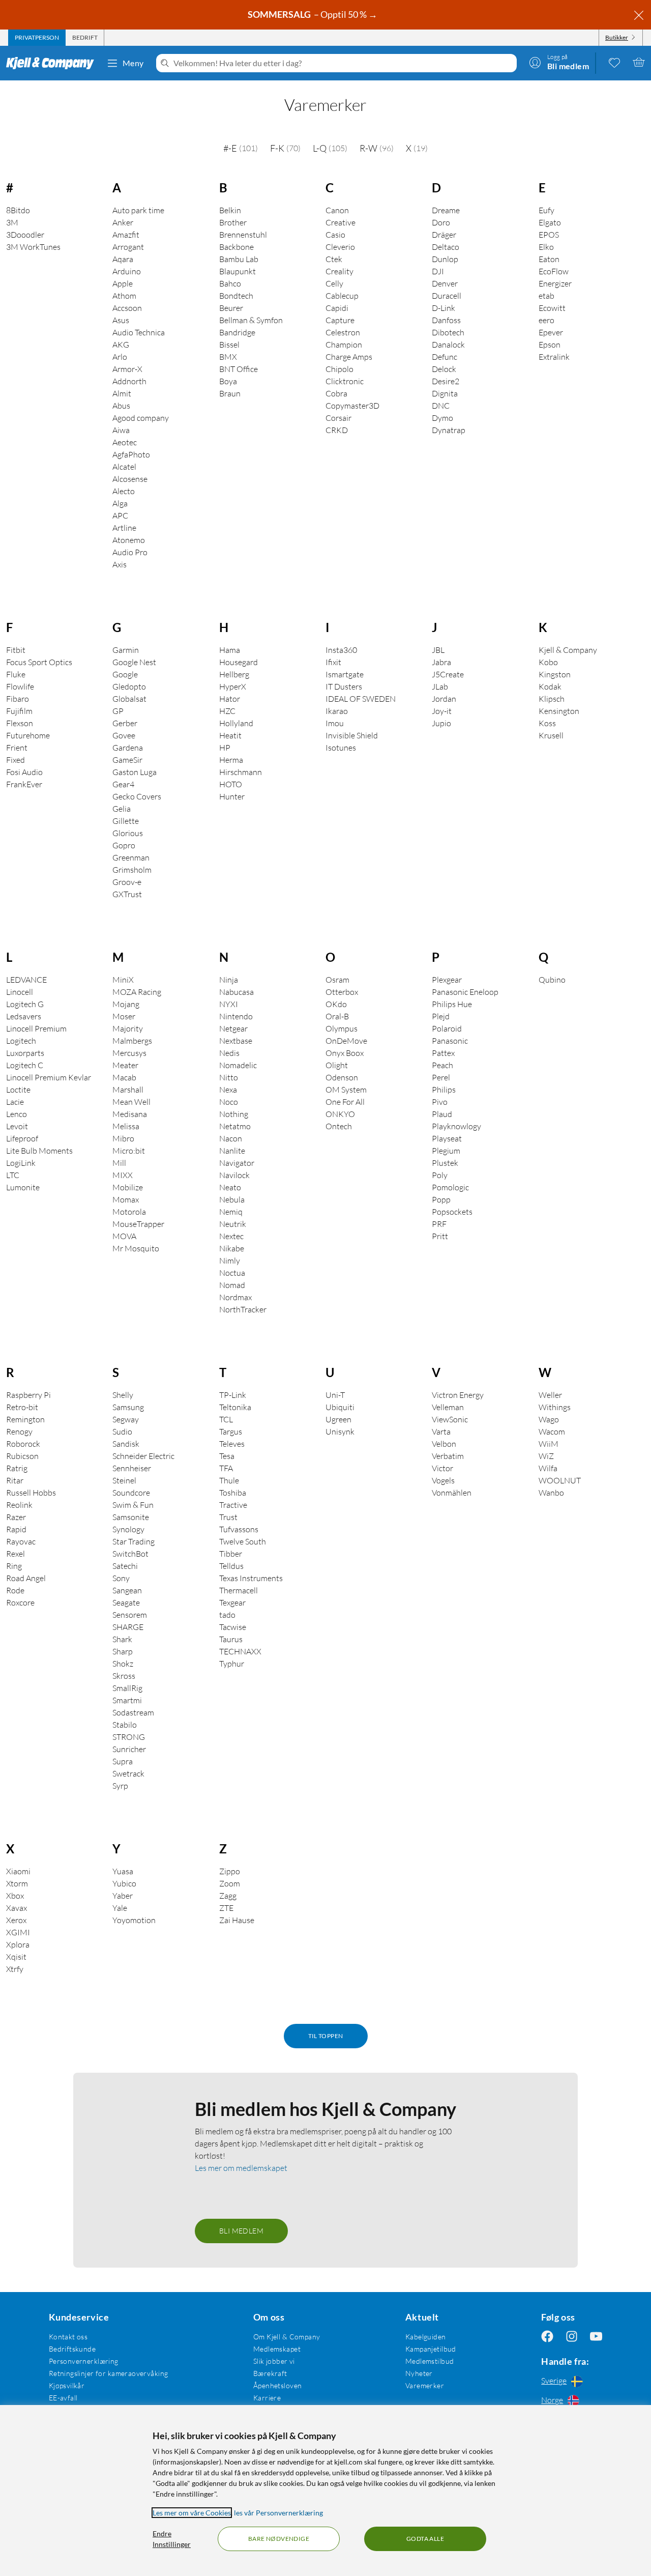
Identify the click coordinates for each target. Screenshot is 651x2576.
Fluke (16, 674)
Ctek (334, 259)
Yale (120, 1908)
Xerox (16, 1920)
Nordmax (235, 1297)
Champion (344, 345)
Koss (547, 723)
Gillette (126, 821)
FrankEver (24, 784)
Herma (231, 760)
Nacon (231, 1138)
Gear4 (123, 784)
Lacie (15, 1102)
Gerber (125, 723)
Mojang (126, 1004)
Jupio (441, 723)
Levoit (17, 1126)
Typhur (232, 1664)
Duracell (447, 296)
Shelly (123, 1395)
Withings (555, 1407)
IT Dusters (344, 686)
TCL (226, 1419)
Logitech (21, 1041)
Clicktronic (345, 381)
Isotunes (341, 748)
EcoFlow (554, 271)
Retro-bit (22, 1407)
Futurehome (28, 735)
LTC (13, 1175)
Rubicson (22, 1456)
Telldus (231, 1566)
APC (120, 516)
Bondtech (236, 296)
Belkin (230, 210)
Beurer (231, 308)
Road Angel (26, 1578)
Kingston (555, 674)
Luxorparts (25, 1053)
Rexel (16, 1554)
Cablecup (342, 296)
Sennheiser (132, 1468)
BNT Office (239, 369)
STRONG (129, 1737)
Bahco (230, 283)
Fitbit (16, 650)
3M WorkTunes (33, 247)
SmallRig (127, 1688)
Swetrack (128, 1773)
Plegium (446, 1151)
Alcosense (130, 479)
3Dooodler (25, 235)
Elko (546, 247)
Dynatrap (449, 430)
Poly (440, 1175)
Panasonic (450, 1041)
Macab (124, 1077)
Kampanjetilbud (431, 2349)
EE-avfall (63, 2398)
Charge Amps (349, 357)
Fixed (16, 760)
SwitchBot (130, 1554)
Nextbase (236, 1041)
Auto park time (138, 210)
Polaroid (447, 1028)
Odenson (342, 1077)
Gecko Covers (137, 796)
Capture (340, 320)
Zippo (230, 1871)
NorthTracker (243, 1309)
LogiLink (21, 1163)
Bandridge (237, 332)
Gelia (122, 809)
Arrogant (128, 247)
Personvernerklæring (84, 2361)
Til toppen (326, 2036)
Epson (550, 345)
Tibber (231, 1554)
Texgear (232, 1602)
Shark (122, 1639)
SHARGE (128, 1627)
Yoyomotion (134, 1920)
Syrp (120, 1786)
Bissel (229, 345)
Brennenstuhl (243, 235)
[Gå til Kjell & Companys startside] (53, 63)
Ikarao (337, 711)
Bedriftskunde (72, 2349)
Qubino (552, 980)
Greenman (131, 857)
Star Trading (134, 1541)
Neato (230, 1187)
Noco (229, 1102)
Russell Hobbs (31, 1493)
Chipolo (339, 369)
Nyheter (419, 2373)
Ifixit (333, 662)
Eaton (549, 259)
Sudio (122, 1432)
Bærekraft (270, 2373)
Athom (124, 296)
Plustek (445, 1163)
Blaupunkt (238, 271)
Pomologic (450, 1187)
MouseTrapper (138, 1224)
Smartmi (127, 1700)
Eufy (546, 210)
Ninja (229, 980)
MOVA (124, 1236)
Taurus (231, 1639)
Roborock (23, 1444)
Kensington (559, 711)
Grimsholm (132, 870)
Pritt (440, 1236)
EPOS (549, 235)
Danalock (448, 345)
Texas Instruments (251, 1578)
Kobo (548, 662)
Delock (444, 369)
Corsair (338, 418)
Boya (228, 381)
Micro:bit (129, 1151)
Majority (128, 1028)
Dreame (446, 210)
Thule (229, 1480)
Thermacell (239, 1590)
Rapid (16, 1529)
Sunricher (129, 1749)
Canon (337, 210)
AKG (121, 345)
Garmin (126, 650)
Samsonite (131, 1517)
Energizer (555, 283)
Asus (121, 320)
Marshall (128, 1090)
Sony (121, 1578)
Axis (120, 564)
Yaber (123, 1896)
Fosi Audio (24, 772)
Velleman (448, 1407)
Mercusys (129, 1053)
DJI (438, 271)
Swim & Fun (133, 1505)
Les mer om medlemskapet (241, 2168)
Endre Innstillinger (172, 2539)
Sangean (127, 1590)
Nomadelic (238, 1065)
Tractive (233, 1505)
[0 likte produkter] (614, 62)
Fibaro (18, 699)
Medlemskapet (277, 2349)
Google (125, 674)
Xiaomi (18, 1871)
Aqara (123, 259)
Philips (444, 1090)
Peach (442, 1065)
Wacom (552, 1432)
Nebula (232, 1199)
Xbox (15, 1896)
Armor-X (127, 369)
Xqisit (16, 1957)
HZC (227, 711)
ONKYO (340, 1114)
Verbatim (448, 1456)
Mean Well (131, 1102)
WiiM (549, 1444)
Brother (233, 222)
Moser (124, 1016)
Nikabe (232, 1248)
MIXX (123, 1175)
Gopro (124, 845)
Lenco (17, 1114)
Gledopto (129, 686)
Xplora (18, 1944)
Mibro (123, 1138)
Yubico (124, 1883)
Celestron (343, 332)
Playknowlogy (456, 1126)
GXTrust (127, 894)
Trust (228, 1517)
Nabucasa (236, 992)
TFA (226, 1468)
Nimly (230, 1261)
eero (546, 320)
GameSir (127, 760)
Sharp (123, 1651)
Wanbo (551, 1493)
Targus (231, 1432)
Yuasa (123, 1871)
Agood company (141, 418)
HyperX (233, 686)
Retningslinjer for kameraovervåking (109, 2373)
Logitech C (25, 1065)
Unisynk (340, 1432)
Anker (123, 222)
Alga (120, 503)
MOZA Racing (137, 992)
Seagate (126, 1602)
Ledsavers (24, 1016)
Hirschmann (241, 772)
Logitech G (25, 1004)
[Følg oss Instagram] (572, 2337)
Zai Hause (237, 1920)
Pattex (443, 1053)
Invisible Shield (352, 735)
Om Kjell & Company (287, 2337)
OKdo (336, 1004)
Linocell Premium (36, 1028)
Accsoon (127, 308)
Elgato (550, 222)
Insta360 (341, 650)
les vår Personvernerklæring (278, 2513)
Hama (230, 650)
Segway (126, 1419)
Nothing (234, 1114)
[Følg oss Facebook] (547, 2337)
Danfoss (446, 320)
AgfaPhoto (131, 454)
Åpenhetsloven (277, 2385)
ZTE (226, 1908)
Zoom (230, 1883)
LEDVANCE (26, 980)
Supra (123, 1761)
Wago (549, 1419)
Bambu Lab (239, 259)
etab (546, 296)
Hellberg (234, 674)
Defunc (445, 357)
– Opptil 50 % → (313, 14)
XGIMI (18, 1932)
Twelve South (243, 1541)
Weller (550, 1395)
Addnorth (129, 381)
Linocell (20, 992)
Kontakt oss (68, 2337)
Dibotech (448, 332)
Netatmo (235, 1126)
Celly (334, 283)
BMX (228, 357)
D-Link (443, 308)
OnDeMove (346, 1041)
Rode (15, 1590)
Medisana (130, 1114)
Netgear (233, 1028)
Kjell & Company (568, 650)
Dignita (445, 393)
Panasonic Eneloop (465, 992)
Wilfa (548, 1468)
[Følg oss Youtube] (596, 2337)
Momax (126, 1199)
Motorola (129, 1212)
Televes (232, 1444)
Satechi (125, 1566)
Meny (133, 63)
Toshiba (233, 1493)
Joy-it (442, 711)
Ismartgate (345, 674)
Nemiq (231, 1212)
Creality (339, 271)
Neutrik (233, 1224)
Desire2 (446, 381)
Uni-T (335, 1395)
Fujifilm (19, 711)
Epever (551, 332)
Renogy (19, 1432)
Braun (230, 393)
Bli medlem (241, 2231)
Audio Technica (139, 332)
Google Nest (134, 662)
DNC (441, 406)
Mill (119, 1163)
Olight (337, 1065)
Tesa (227, 1456)
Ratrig (17, 1468)
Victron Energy (458, 1395)
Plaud (442, 1114)
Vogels (443, 1480)
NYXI (229, 1004)
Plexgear (447, 980)
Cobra (336, 393)
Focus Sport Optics (39, 662)
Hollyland (236, 723)
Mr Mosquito (136, 1248)
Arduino (127, 271)
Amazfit (126, 235)
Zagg (228, 1896)
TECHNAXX (240, 1651)
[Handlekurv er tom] (639, 62)
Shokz (123, 1664)
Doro (441, 222)
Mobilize (128, 1187)
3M (12, 222)
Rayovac (21, 1541)
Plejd (441, 1016)
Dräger (444, 235)
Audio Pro (130, 552)
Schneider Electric (143, 1456)
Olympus (342, 1028)
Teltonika (235, 1407)
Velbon (444, 1444)
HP (225, 748)
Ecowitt (552, 308)
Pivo (440, 1102)
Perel (441, 1077)
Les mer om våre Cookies (192, 2513)
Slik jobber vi (274, 2361)
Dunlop (445, 259)
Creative (341, 222)
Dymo (442, 418)
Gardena (128, 748)
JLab (440, 686)
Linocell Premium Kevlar (49, 1077)
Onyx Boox (345, 1053)
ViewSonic (450, 1419)
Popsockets (452, 1212)
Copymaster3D (352, 406)
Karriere (267, 2398)
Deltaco (446, 247)
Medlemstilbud (430, 2361)
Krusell (551, 735)
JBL (438, 650)
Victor (442, 1468)
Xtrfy (15, 1969)
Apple (123, 283)
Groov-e (127, 882)
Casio (335, 235)
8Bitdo (18, 210)
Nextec (231, 1236)
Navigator (237, 1163)
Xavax (17, 1908)
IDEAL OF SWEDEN (361, 699)
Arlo (120, 357)
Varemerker (425, 2385)
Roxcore (20, 1602)
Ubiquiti (340, 1407)
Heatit (230, 735)
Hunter (232, 796)
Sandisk (126, 1444)
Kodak (550, 686)
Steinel (124, 1480)
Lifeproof (22, 1138)
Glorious (128, 833)
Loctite (18, 1090)
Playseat (447, 1138)
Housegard (239, 662)
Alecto (124, 491)
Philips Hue (452, 1004)
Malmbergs (132, 1041)
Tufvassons (239, 1529)
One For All (345, 1102)
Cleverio (340, 247)
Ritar (15, 1480)
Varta (441, 1432)
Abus (121, 406)
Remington (25, 1419)
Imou (335, 723)
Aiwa (121, 430)
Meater (125, 1065)
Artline (124, 528)
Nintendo (236, 1016)
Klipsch (552, 699)
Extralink (554, 357)
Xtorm (17, 1883)
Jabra (441, 662)
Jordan (444, 699)
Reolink (19, 1505)
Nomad (232, 1285)
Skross (124, 1676)
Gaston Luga (135, 772)
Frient (17, 748)
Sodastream (133, 1712)
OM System (346, 1090)
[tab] (37, 38)
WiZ (546, 1456)
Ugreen (338, 1419)
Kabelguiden (426, 2337)
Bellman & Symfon (251, 320)
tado (227, 1615)
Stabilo (125, 1725)
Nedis (229, 1053)
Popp (441, 1199)
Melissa (126, 1126)
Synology (128, 1529)
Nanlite (232, 1151)
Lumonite (23, 1187)
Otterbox (342, 992)
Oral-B (337, 1016)
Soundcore (131, 1493)
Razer (16, 1517)
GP (118, 711)
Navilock (234, 1175)
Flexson (20, 723)
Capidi (337, 308)
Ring (14, 1566)
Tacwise (233, 1627)
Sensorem (130, 1615)
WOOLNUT (560, 1480)
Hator (230, 699)
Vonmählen (452, 1493)
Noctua (232, 1273)
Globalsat (129, 699)
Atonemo (129, 540)
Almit (122, 393)
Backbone (236, 247)
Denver (445, 283)
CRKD (337, 430)
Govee (124, 735)
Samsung (128, 1407)
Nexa (228, 1090)
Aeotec (125, 442)
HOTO (231, 784)
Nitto (229, 1077)
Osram (337, 980)
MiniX (123, 980)
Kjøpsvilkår (67, 2385)
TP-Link (233, 1395)
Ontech (339, 1126)
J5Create (448, 674)
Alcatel (124, 467)
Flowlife (20, 686)
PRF (439, 1224)
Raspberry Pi (28, 1395)
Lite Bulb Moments (39, 1151)
